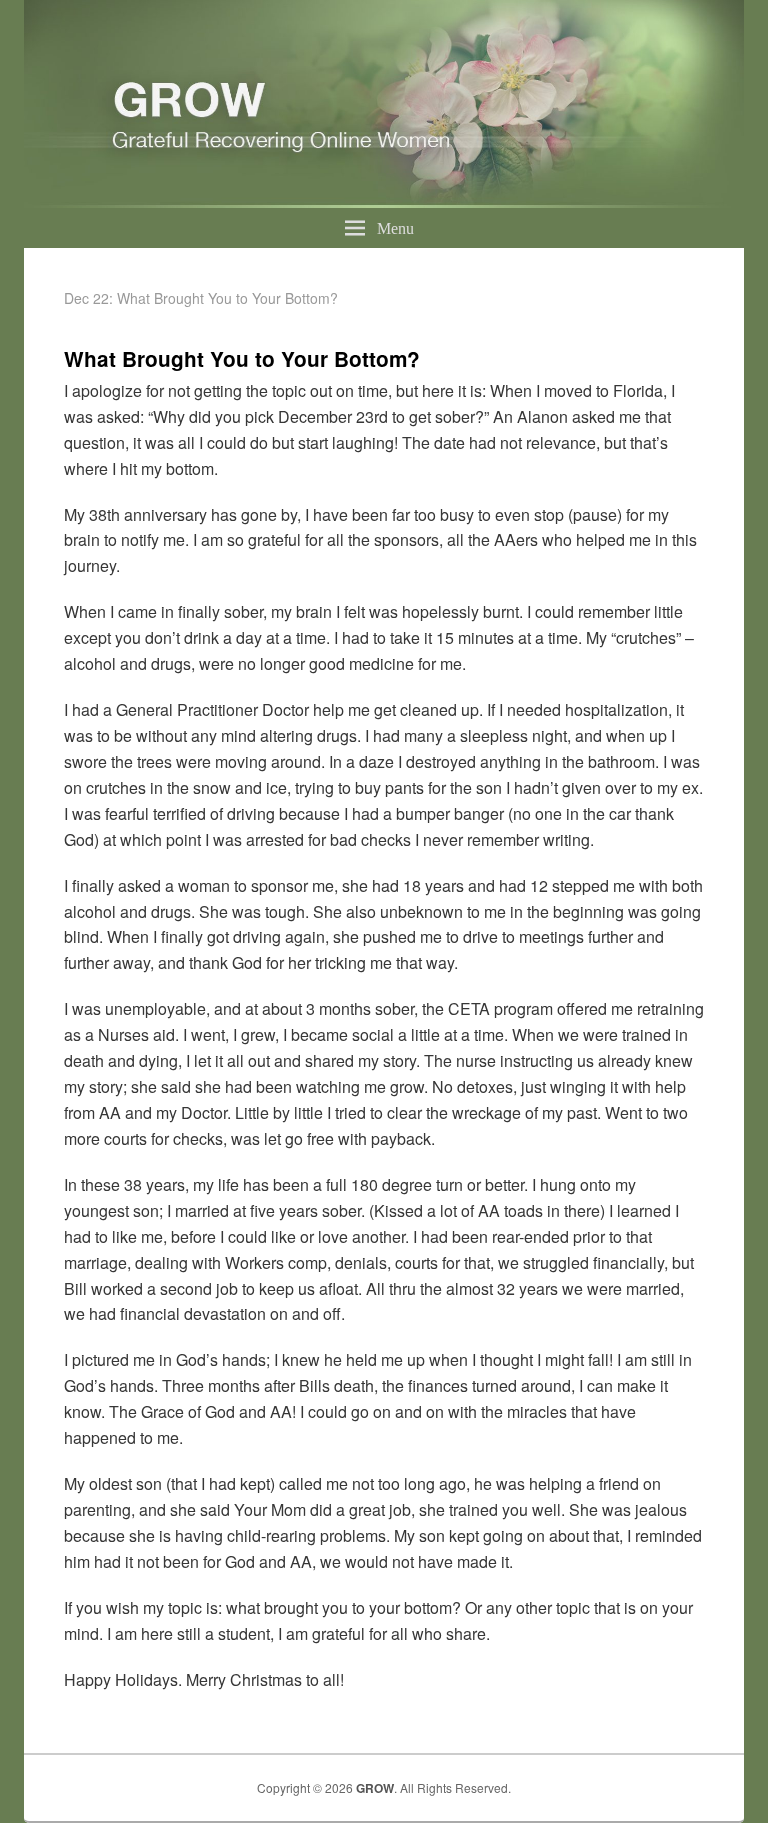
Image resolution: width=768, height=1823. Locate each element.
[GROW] (384, 201)
